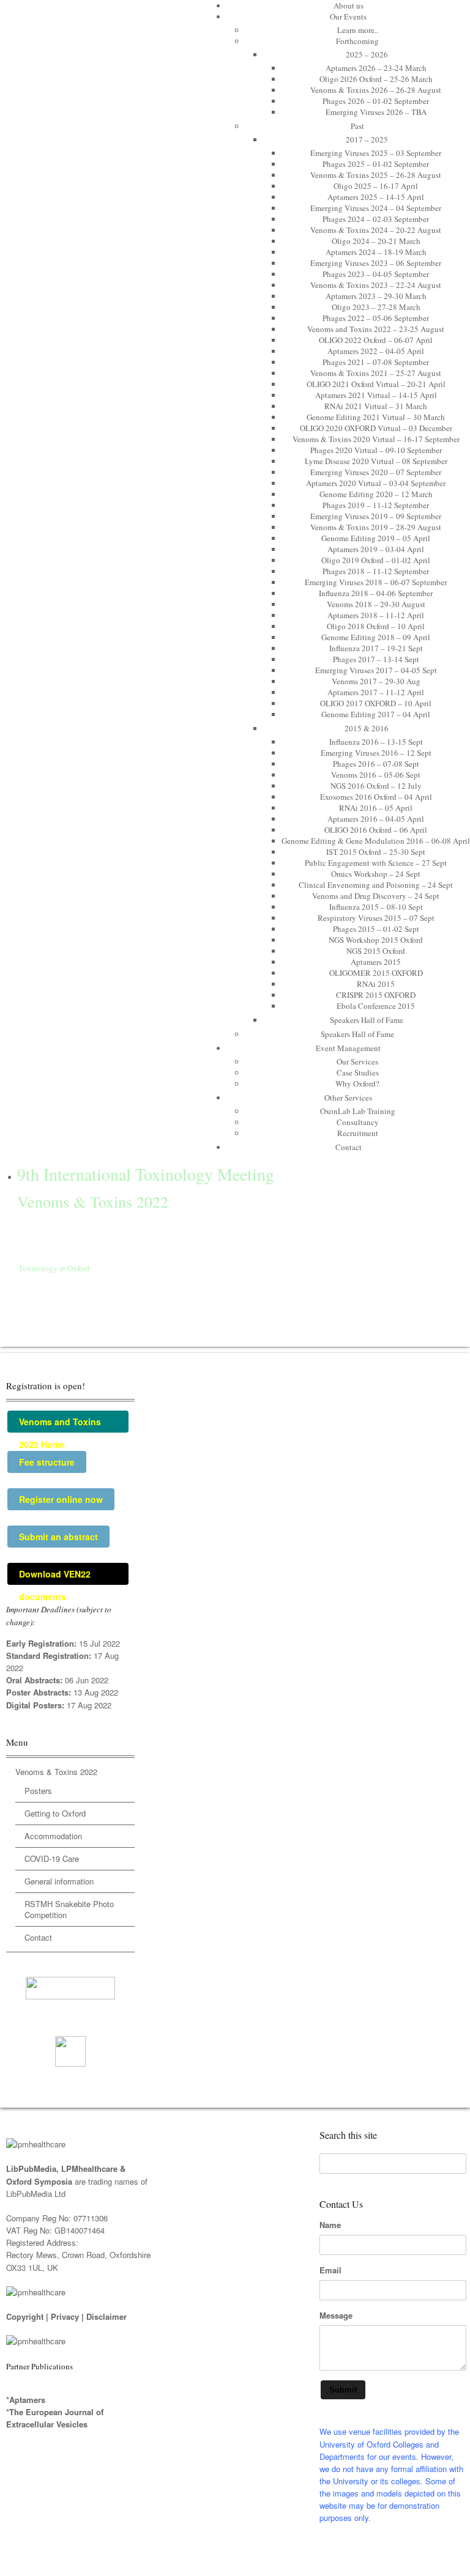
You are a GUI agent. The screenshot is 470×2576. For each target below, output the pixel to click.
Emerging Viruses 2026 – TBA (376, 112)
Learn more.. (358, 30)
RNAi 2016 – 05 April (376, 808)
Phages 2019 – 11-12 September (376, 505)
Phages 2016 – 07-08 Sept (376, 764)
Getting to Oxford (55, 1813)
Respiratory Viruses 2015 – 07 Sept (376, 918)
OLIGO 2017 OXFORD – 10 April (376, 703)
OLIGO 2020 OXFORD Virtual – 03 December (376, 428)
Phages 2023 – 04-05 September (376, 274)
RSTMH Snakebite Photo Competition (69, 1909)
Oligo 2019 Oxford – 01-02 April (376, 560)
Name (330, 2225)
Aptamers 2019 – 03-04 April (376, 549)
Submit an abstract (58, 1537)
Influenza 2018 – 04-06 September (376, 593)
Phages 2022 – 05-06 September (376, 318)
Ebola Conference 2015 (376, 1006)
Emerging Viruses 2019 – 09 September (376, 516)
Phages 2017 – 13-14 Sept (376, 659)
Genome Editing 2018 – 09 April (376, 637)
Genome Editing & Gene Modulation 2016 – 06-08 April (376, 841)
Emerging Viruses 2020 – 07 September (376, 472)
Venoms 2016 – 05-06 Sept (376, 775)
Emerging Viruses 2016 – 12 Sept (376, 753)
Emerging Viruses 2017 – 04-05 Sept (376, 670)
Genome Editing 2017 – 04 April (376, 714)
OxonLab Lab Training (358, 1111)
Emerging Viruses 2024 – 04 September (376, 208)
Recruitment (358, 1133)
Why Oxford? (357, 1083)
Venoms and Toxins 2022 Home (60, 1424)
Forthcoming (357, 41)
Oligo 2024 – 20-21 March (376, 241)
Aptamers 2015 (376, 962)
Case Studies (358, 1072)
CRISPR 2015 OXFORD (376, 995)
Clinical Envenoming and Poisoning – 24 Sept (376, 885)
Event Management (348, 1048)
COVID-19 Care (52, 1858)
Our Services (357, 1061)
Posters (38, 1791)
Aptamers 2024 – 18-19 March (376, 252)
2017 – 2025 (367, 139)
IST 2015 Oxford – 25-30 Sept (376, 852)
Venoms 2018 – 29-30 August (376, 604)
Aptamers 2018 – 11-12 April (376, 615)
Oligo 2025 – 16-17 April (376, 186)
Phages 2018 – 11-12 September (376, 571)
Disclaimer (106, 2316)
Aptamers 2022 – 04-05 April (376, 351)
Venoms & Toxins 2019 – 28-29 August (376, 527)
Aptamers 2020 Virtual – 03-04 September (376, 483)
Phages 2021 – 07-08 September (376, 362)
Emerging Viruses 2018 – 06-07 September (376, 582)
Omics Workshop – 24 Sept (376, 874)
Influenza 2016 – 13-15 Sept (376, 742)
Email (330, 2270)
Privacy (65, 2316)
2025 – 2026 (367, 54)
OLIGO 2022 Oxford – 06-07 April (376, 340)
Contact (349, 1147)
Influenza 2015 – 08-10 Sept (376, 907)
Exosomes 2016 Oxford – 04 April (376, 797)
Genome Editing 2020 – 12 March (376, 494)
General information (59, 1881)
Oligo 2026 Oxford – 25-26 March (376, 79)
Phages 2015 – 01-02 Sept (376, 929)
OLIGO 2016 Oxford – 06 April (376, 830)
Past (357, 126)
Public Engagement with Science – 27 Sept (376, 863)
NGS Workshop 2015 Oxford (376, 940)
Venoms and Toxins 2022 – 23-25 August (376, 329)
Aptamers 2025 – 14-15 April (376, 197)
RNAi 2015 (376, 984)
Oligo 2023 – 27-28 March (376, 307)
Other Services (348, 1098)
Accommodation (53, 1836)
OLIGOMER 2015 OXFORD (376, 973)
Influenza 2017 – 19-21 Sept (376, 648)
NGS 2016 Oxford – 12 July (376, 786)
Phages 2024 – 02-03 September (376, 219)
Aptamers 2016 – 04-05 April (376, 819)
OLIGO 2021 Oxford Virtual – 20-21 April (376, 384)
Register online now (61, 1499)
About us (349, 6)
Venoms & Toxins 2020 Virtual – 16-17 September (376, 439)
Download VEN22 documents (55, 1576)
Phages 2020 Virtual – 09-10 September (376, 450)
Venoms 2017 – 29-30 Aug (376, 681)
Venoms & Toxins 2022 (56, 1772)
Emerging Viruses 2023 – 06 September (376, 263)
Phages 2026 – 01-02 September (376, 101)
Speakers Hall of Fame (367, 1020)
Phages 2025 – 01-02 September (376, 164)
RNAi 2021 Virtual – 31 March (376, 406)
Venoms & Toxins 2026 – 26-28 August (376, 90)
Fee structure (47, 1462)
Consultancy (358, 1122)
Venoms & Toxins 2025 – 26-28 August (376, 175)
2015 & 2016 (367, 728)
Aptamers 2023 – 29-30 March (376, 296)
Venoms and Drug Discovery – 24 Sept (376, 896)
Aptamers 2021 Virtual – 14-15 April (376, 395)
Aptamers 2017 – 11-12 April (376, 692)
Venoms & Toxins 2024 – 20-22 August (376, 230)
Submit (343, 2390)
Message (336, 2316)
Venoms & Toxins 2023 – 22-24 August (376, 285)
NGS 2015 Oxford (376, 951)
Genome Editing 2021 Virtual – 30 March (376, 417)
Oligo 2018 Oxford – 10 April (376, 626)
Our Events (348, 17)
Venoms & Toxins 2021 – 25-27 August (376, 373)
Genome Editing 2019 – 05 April (376, 538)
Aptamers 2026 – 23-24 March (376, 68)
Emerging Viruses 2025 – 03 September (376, 153)
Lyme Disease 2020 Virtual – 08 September (376, 461)
